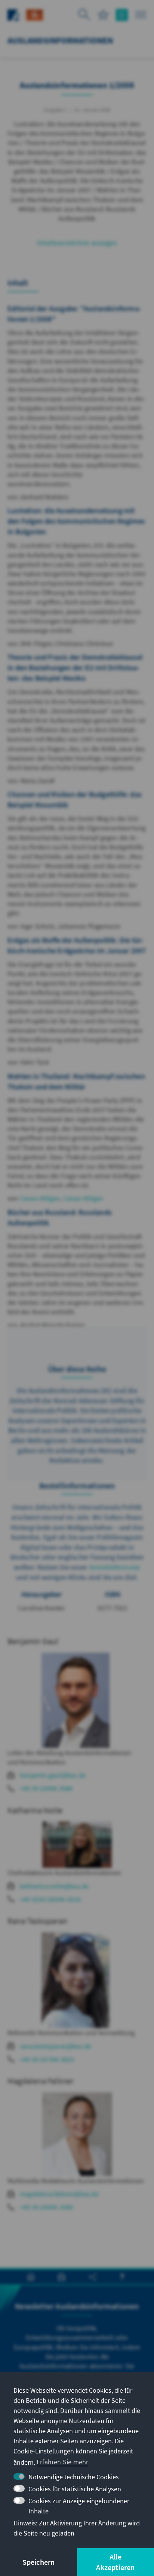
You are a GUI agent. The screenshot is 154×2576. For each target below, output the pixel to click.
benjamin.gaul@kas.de (53, 1775)
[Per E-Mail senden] (61, 2277)
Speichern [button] (39, 2562)
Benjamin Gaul (33, 1641)
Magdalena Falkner (41, 2081)
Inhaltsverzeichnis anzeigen (77, 243)
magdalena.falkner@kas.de (59, 2194)
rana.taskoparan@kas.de (56, 2046)
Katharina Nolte (35, 1810)
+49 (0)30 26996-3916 (50, 1899)
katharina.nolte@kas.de (54, 1886)
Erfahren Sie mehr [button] (62, 2462)
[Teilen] (93, 2277)
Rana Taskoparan (37, 1921)
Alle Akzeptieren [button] (115, 2562)
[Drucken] (31, 2277)
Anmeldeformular (115, 1567)
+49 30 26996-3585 (47, 2207)
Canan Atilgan (40, 1198)
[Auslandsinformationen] (35, 14)
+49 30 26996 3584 (46, 1788)
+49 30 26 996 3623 (47, 2059)
